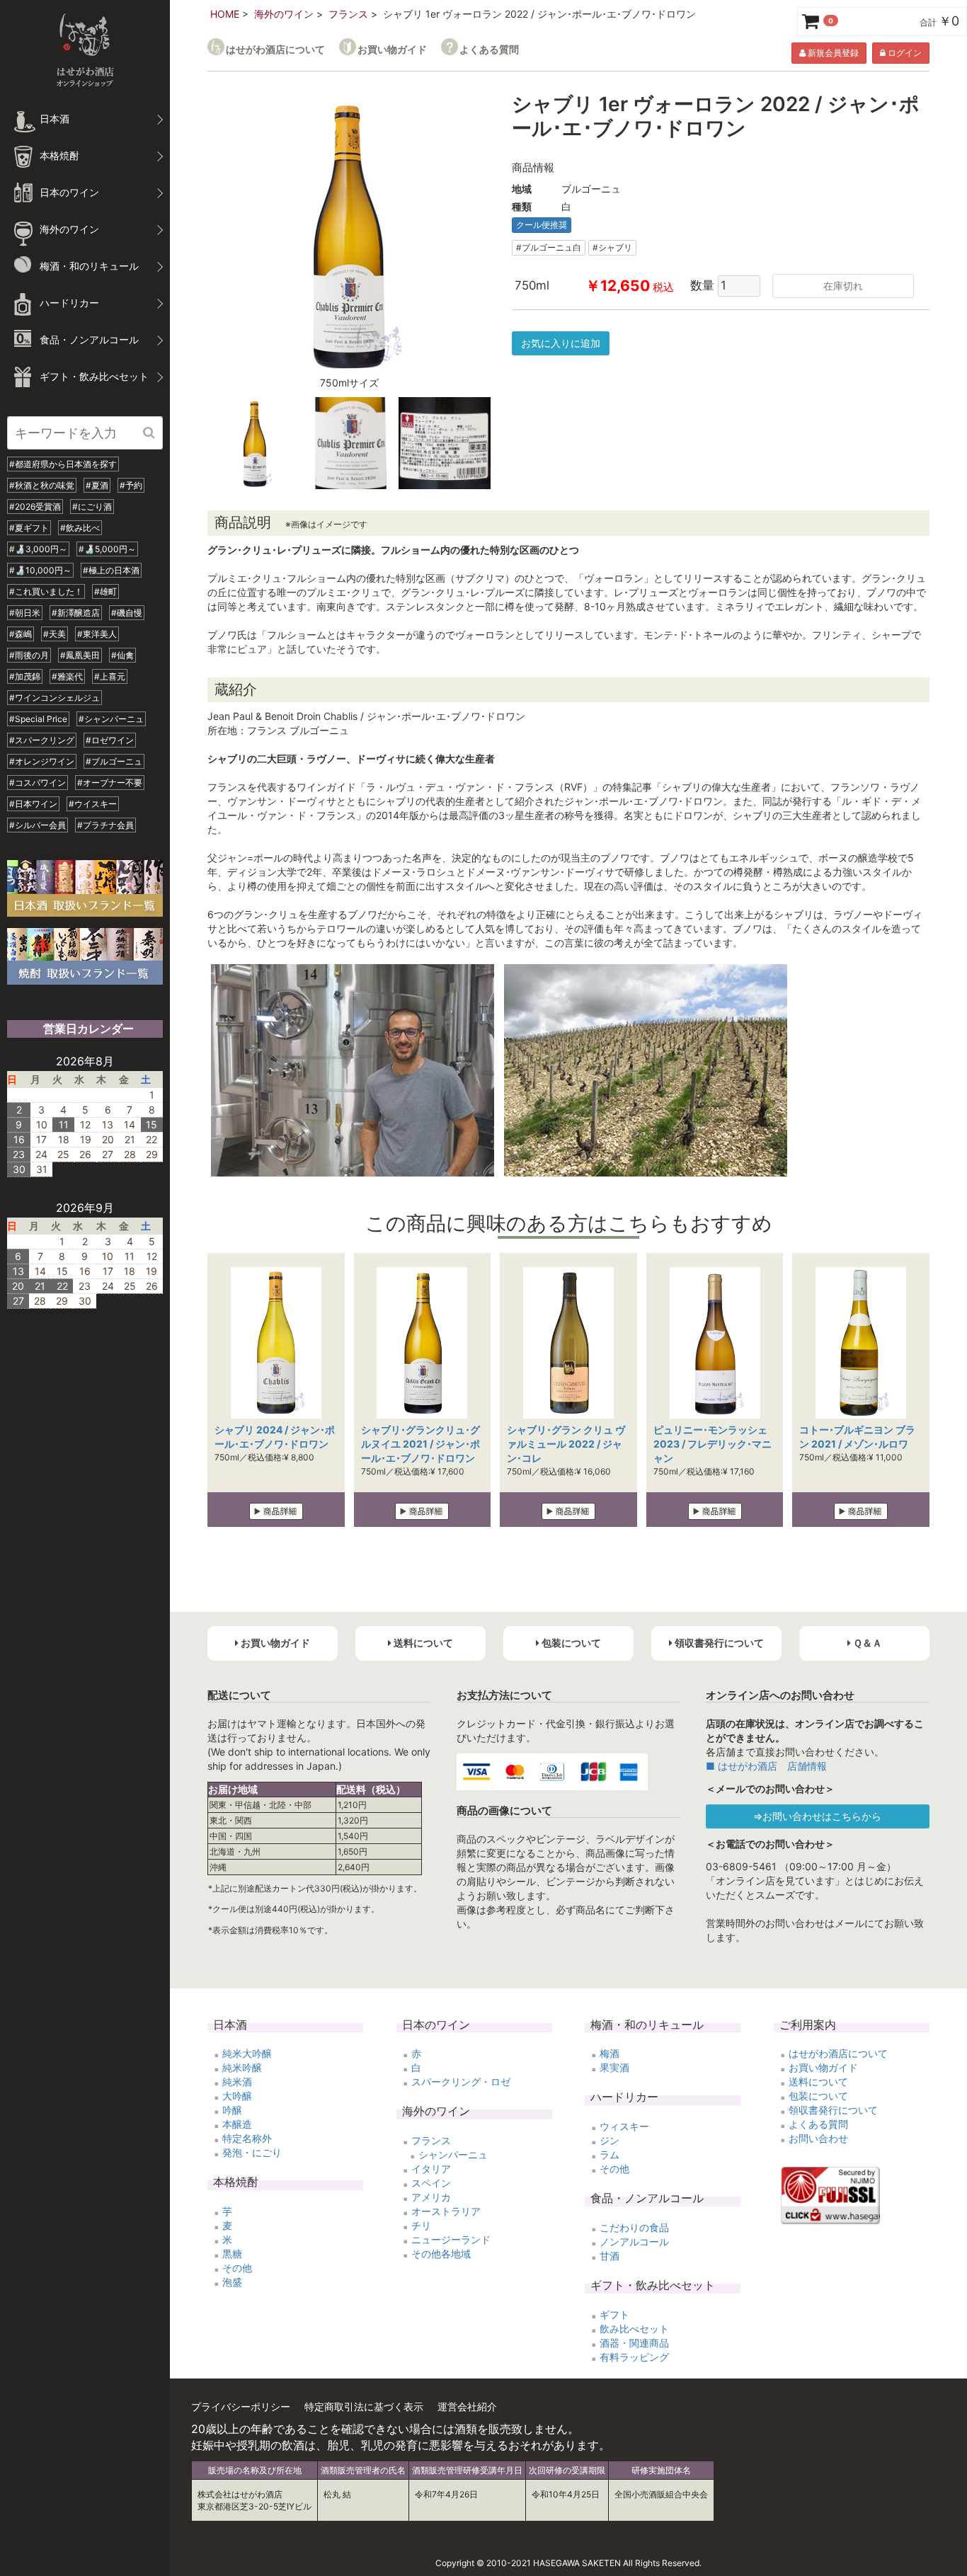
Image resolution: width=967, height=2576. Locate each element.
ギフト (614, 2314)
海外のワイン (284, 14)
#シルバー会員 (38, 825)
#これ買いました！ (46, 591)
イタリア (431, 2169)
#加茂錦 (25, 676)
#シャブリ (612, 247)
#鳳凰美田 (80, 655)
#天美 (55, 634)
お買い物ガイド (392, 49)
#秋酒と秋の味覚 (42, 485)
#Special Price (38, 719)
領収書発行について (833, 2110)
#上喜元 (110, 676)
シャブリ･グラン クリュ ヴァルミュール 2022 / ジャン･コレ (566, 1444)
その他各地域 (441, 2254)
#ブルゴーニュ (114, 761)
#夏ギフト (29, 528)
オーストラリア (446, 2211)
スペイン (431, 2183)
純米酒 (237, 2082)
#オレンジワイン (42, 761)
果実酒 (614, 2067)
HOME (225, 14)
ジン (610, 2140)
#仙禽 (122, 655)
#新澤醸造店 (76, 613)
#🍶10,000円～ (40, 570)
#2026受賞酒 (35, 506)
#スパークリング (42, 740)
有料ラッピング (634, 2357)
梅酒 (610, 2053)
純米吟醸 (242, 2067)
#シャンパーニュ (111, 719)
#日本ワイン (33, 804)
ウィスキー (624, 2126)
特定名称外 (247, 2138)
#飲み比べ (80, 528)
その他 (237, 2268)
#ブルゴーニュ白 (549, 247)
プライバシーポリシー (241, 2406)
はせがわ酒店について (275, 49)
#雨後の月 (29, 655)
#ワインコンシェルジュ (55, 698)
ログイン (904, 53)
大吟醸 (237, 2096)
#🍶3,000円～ (38, 549)
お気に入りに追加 (561, 343)
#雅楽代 (67, 676)
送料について (818, 2082)
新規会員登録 (832, 53)
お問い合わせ (818, 2138)
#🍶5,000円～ (107, 549)
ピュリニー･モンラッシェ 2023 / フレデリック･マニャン (713, 1444)
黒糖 (232, 2254)
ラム (610, 2154)
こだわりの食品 (634, 2227)
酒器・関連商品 (634, 2343)
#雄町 (105, 591)
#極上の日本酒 (111, 570)
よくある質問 (489, 49)
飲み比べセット (634, 2329)
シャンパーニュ (453, 2154)
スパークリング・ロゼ (461, 2082)
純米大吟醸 (247, 2053)
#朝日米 (25, 613)
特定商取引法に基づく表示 (364, 2406)
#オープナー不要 (110, 783)
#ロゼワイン (110, 740)
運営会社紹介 (467, 2406)
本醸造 (237, 2124)
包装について (818, 2096)
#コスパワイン (38, 783)
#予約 (131, 485)
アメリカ (431, 2197)
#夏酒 (97, 485)
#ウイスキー (93, 804)
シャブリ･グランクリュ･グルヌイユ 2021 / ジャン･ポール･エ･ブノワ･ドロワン (420, 1444)
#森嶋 (21, 634)
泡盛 (232, 2282)
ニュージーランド (451, 2239)
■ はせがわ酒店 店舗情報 (766, 1766)
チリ (421, 2225)
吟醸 (232, 2110)
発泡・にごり (252, 2152)
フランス (348, 14)
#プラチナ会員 (105, 825)
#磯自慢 (127, 613)
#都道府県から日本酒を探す (63, 464)
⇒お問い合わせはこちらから (817, 1816)
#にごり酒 (92, 506)
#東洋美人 (97, 634)
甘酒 (610, 2256)
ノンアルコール (634, 2242)
